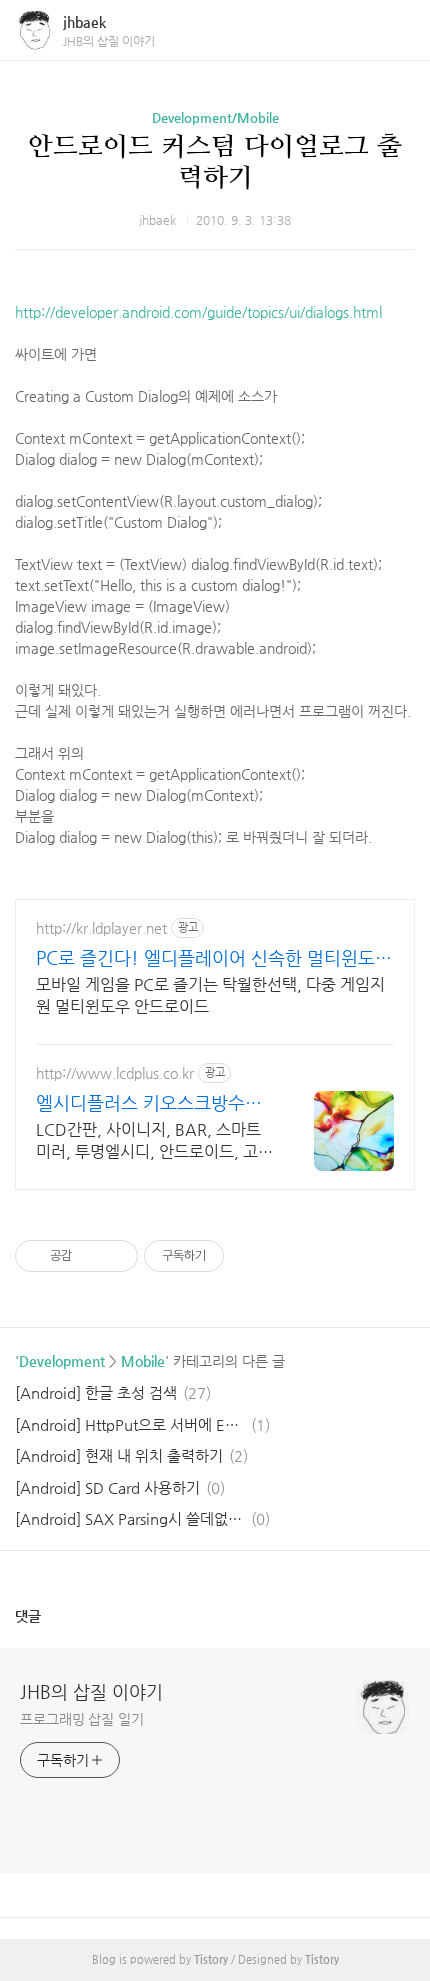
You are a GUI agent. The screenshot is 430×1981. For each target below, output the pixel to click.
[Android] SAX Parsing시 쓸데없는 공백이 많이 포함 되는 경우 (130, 1518)
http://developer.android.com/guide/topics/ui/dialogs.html (198, 312)
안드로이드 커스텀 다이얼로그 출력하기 (215, 161)
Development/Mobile (215, 117)
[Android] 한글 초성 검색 (96, 1392)
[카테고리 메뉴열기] (395, 30)
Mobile (143, 1361)
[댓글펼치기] (49, 1616)
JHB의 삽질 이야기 (91, 1691)
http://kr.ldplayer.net (101, 928)
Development (62, 1361)
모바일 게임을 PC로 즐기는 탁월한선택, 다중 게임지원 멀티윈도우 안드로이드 (210, 995)
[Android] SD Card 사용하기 (107, 1487)
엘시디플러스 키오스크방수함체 (149, 1103)
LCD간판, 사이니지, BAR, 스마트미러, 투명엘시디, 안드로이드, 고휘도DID (154, 1141)
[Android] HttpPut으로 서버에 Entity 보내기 (130, 1424)
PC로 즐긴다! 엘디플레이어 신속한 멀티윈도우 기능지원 (214, 958)
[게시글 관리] (115, 1256)
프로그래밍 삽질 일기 (82, 1719)
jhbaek (84, 22)
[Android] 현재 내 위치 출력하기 (119, 1455)
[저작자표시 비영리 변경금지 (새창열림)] (251, 1256)
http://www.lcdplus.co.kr (115, 1073)
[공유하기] (90, 1256)
